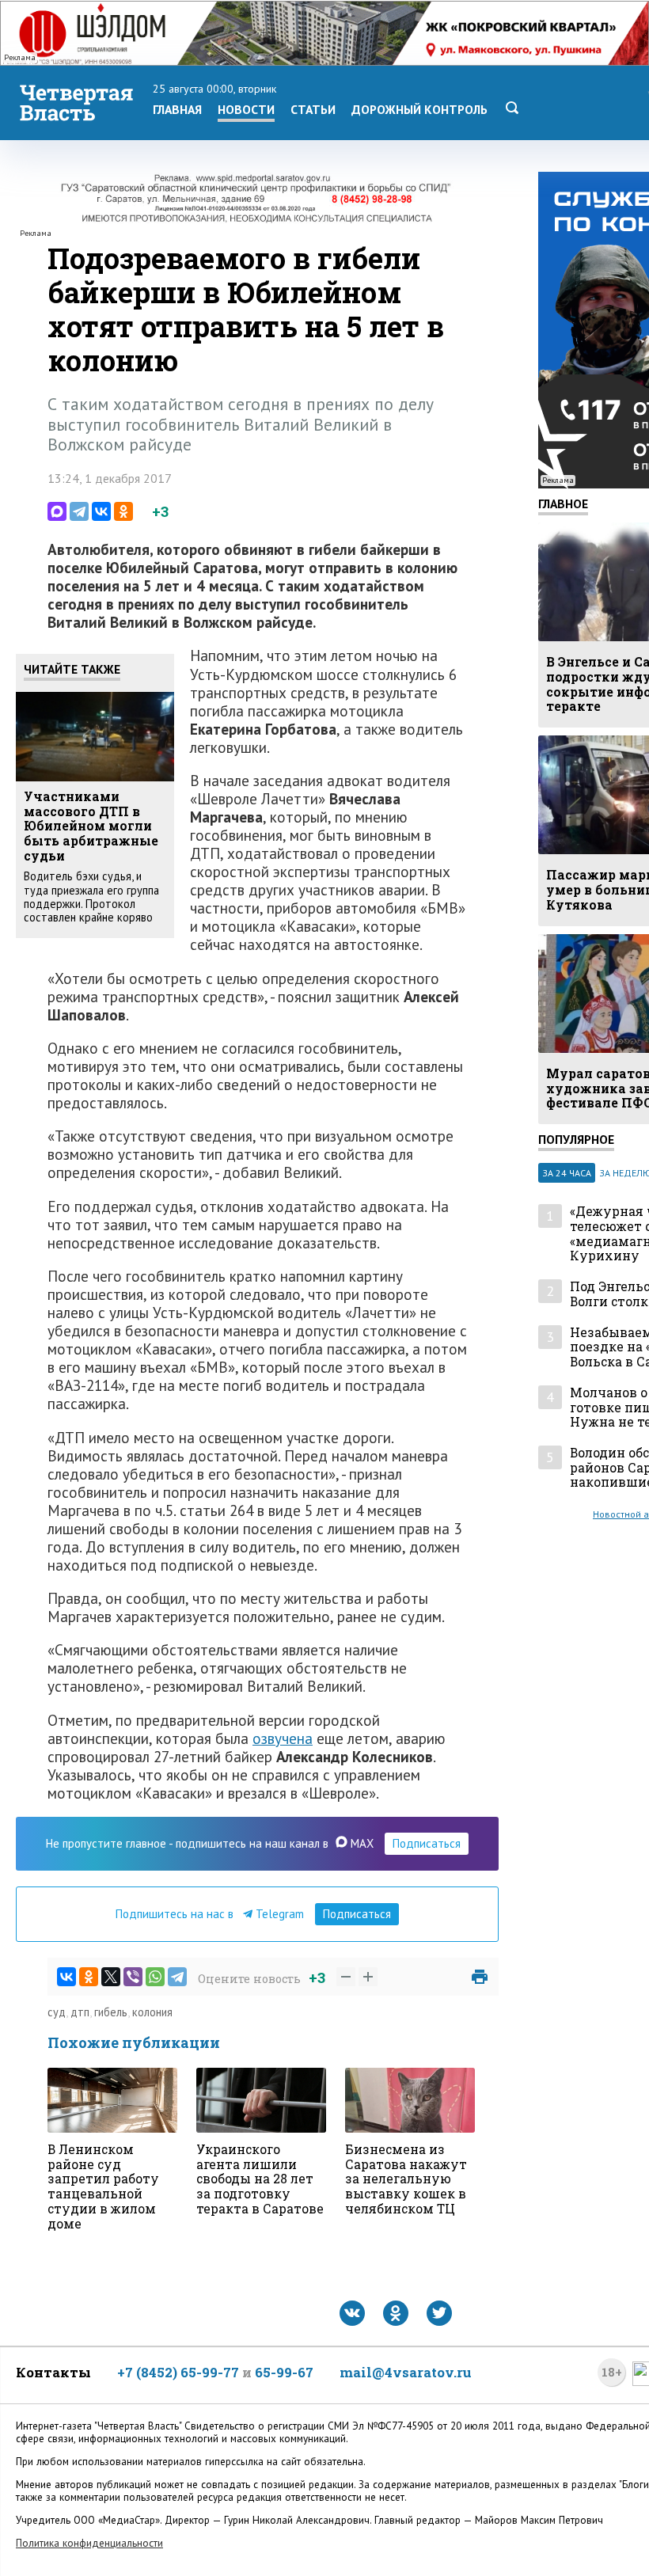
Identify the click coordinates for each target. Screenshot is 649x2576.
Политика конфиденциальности (89, 2543)
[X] (111, 1977)
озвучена (283, 1738)
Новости (246, 109)
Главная (177, 109)
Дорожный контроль (419, 109)
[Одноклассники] (123, 511)
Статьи (313, 109)
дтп (80, 2012)
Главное (563, 503)
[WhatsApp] (155, 1977)
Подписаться (427, 1843)
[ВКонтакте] (101, 511)
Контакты (53, 2372)
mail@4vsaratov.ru (406, 2372)
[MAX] (57, 511)
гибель (111, 2012)
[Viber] (133, 1977)
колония (152, 2012)
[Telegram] (79, 511)
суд (57, 2012)
